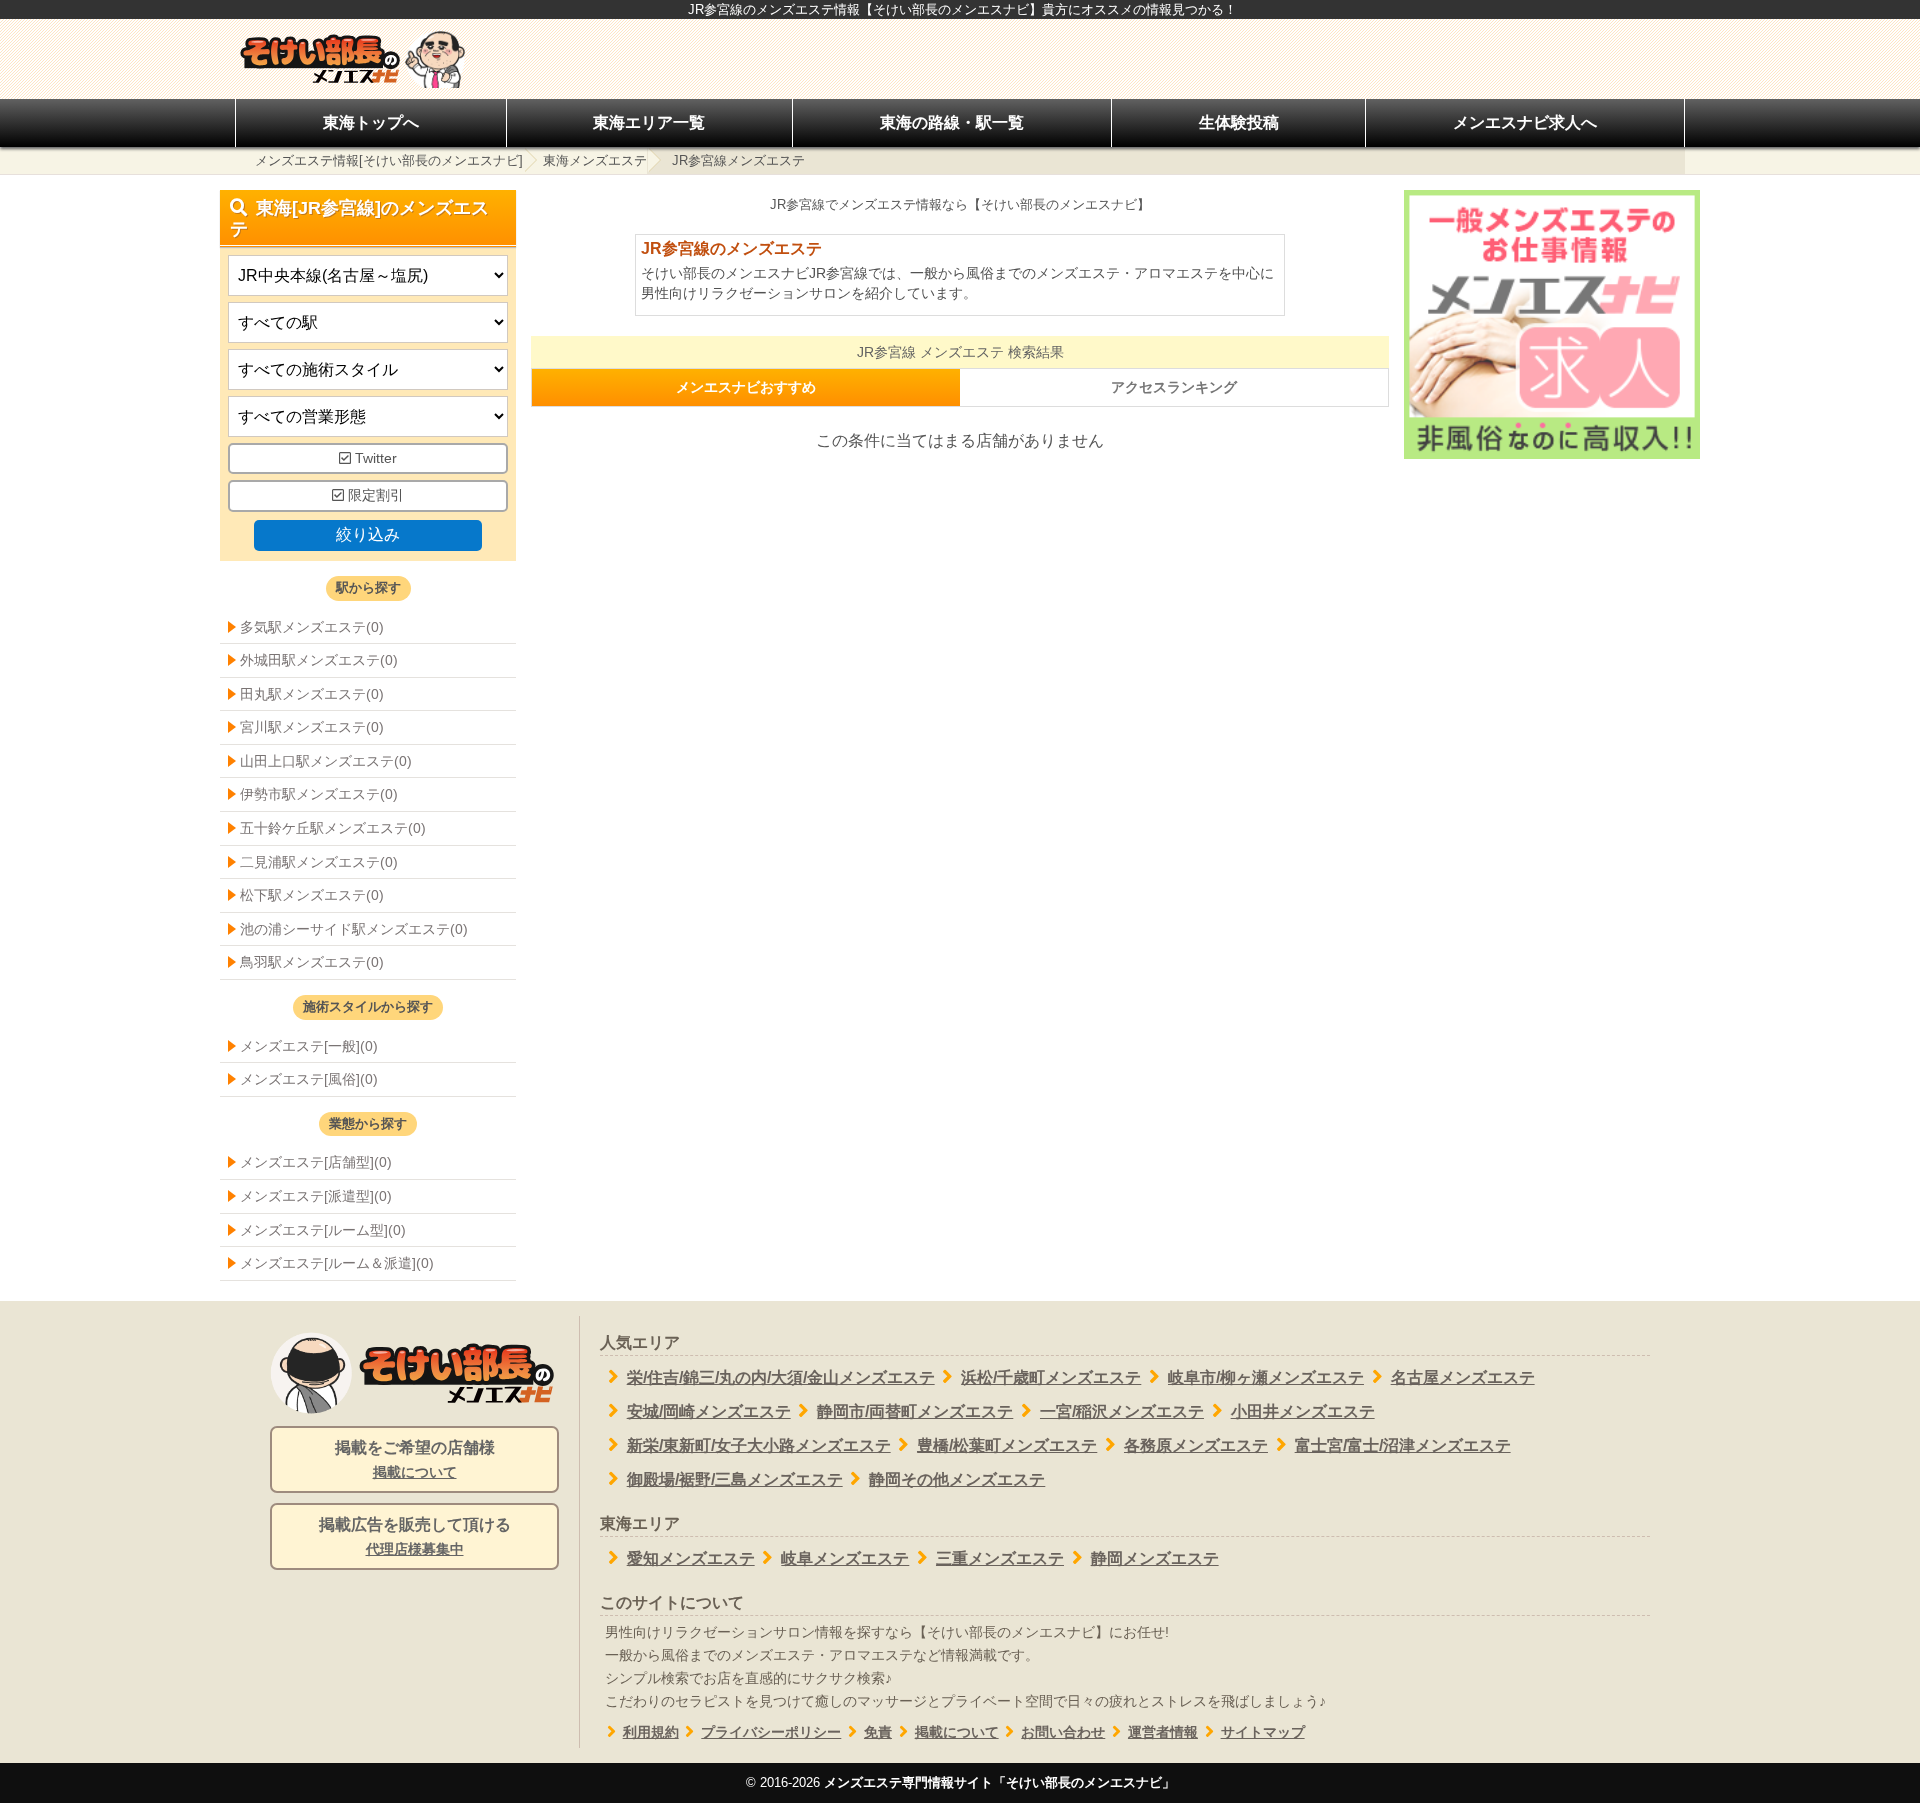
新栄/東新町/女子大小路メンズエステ (759, 1445)
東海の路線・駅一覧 (952, 122)
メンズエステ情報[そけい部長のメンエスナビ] (389, 160)
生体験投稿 (1239, 122)
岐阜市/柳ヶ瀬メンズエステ (1266, 1377)
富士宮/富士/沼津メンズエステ (1403, 1445)
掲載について (957, 1732)
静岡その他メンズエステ (957, 1479)
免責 (878, 1732)
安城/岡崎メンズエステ (709, 1411)
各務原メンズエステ (1196, 1445)
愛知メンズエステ (691, 1558)
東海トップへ (371, 122)
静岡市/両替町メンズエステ (915, 1411)
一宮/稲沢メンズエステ (1122, 1411)
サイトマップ (1263, 1732)
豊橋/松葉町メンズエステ (1007, 1445)
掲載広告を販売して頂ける (415, 1536)
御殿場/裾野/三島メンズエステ (735, 1479)
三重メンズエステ (1000, 1558)
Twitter (374, 458)
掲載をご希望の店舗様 (415, 1459)
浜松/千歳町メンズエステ (1051, 1377)
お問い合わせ (1063, 1732)
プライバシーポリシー (771, 1732)
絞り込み (368, 534)
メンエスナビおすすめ (746, 387)
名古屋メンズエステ (1463, 1377)
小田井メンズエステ (1303, 1411)
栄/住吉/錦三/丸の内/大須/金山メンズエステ (781, 1377)
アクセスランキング (1174, 387)
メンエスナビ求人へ (1525, 122)
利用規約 (651, 1732)
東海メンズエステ (595, 160)
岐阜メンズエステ (845, 1558)
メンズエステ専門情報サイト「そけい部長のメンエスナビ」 (999, 1782)
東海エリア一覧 (649, 122)
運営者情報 (1163, 1732)
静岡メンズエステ (1155, 1558)
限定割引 (374, 495)
